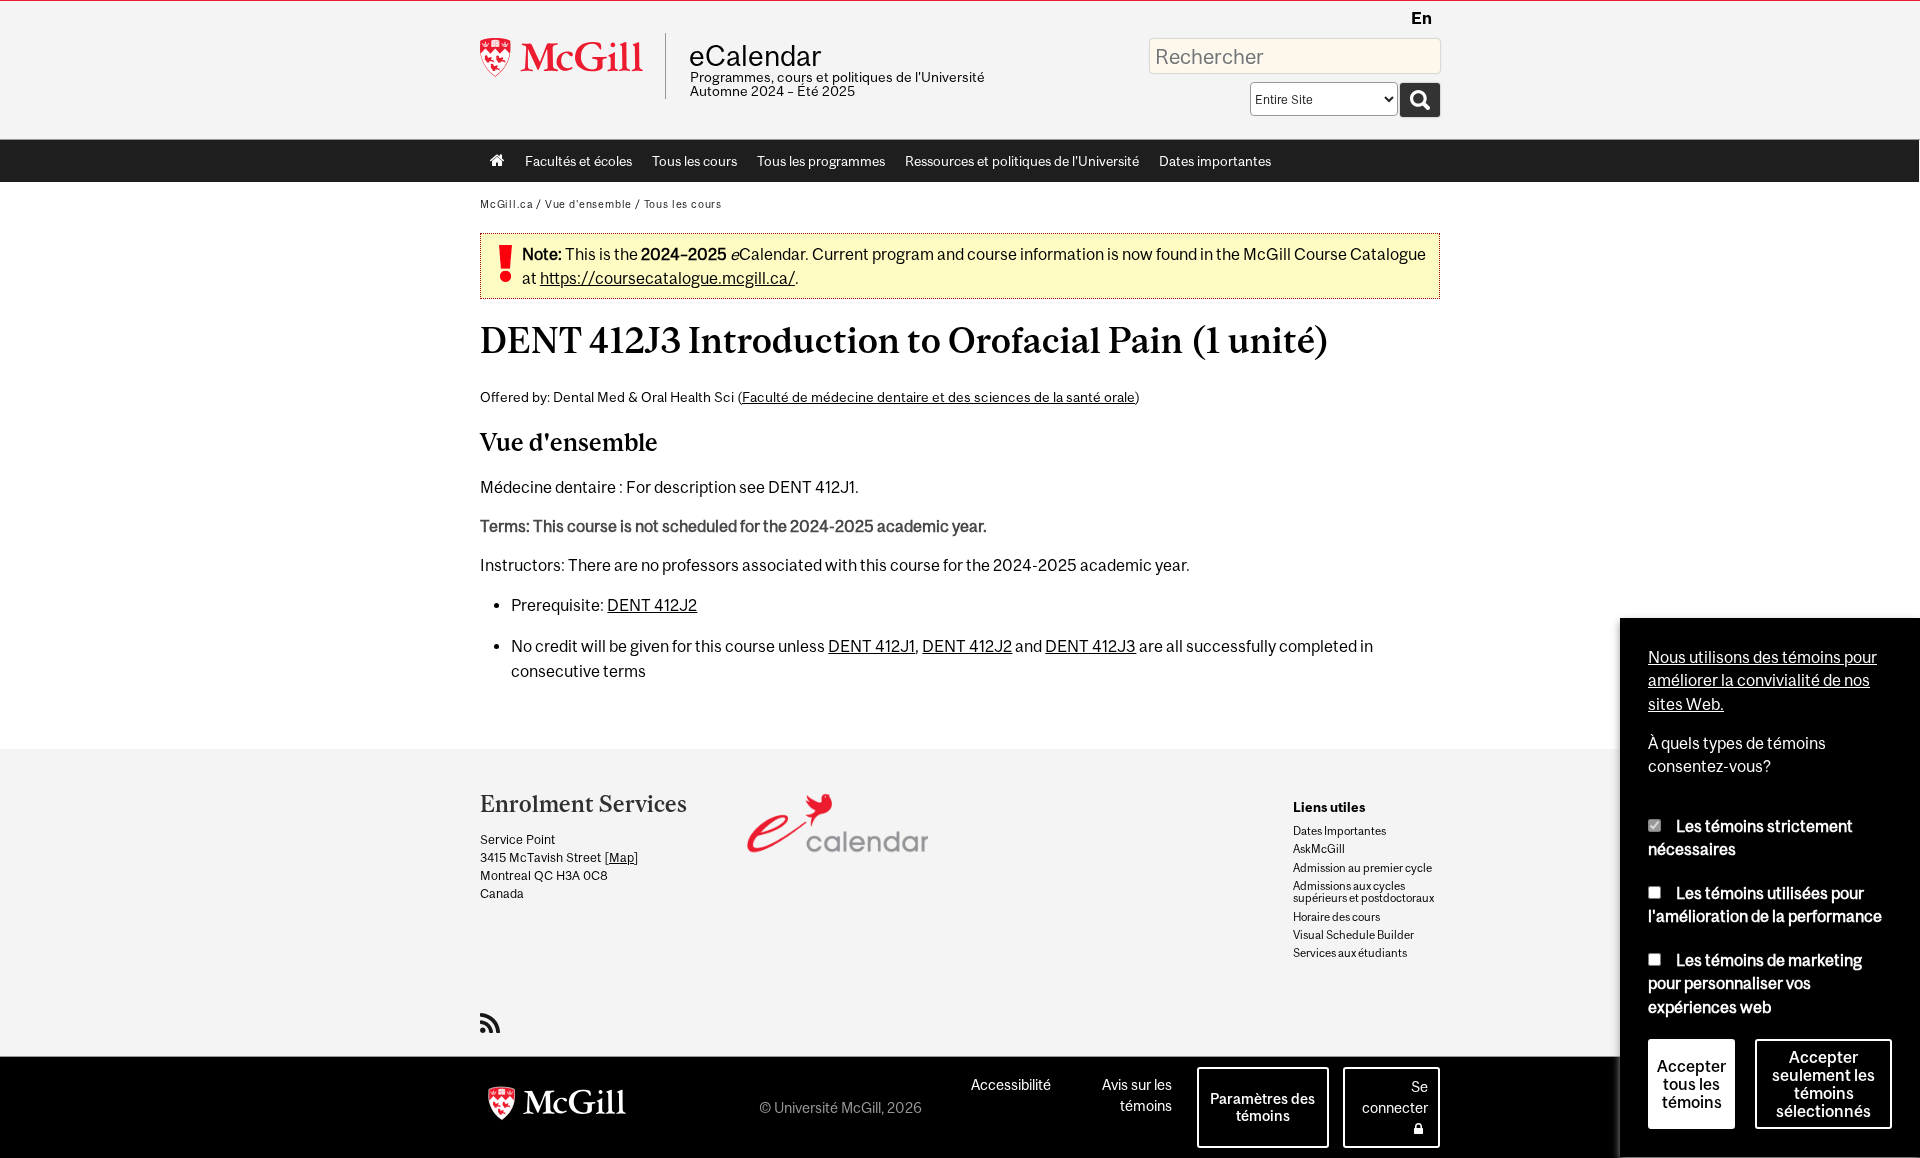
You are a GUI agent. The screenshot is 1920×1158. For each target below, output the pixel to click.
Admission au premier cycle (1362, 868)
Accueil (497, 161)
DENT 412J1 (871, 646)
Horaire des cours (1336, 917)
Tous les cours (694, 161)
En (1421, 18)
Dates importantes (1215, 161)
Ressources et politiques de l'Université (1022, 161)
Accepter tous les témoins (1691, 1085)
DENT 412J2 (652, 605)
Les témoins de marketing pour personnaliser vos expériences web (1755, 983)
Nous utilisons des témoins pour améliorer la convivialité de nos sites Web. (1762, 680)
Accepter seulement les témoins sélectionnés (1823, 1085)
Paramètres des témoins (1262, 1107)
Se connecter (1395, 1097)
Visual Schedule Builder (1353, 935)
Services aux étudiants (1350, 953)
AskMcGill (1319, 849)
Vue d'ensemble (588, 204)
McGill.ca (506, 204)
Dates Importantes (1339, 831)
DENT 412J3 (1090, 646)
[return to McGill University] (557, 1107)
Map (621, 857)
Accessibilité (1011, 1084)
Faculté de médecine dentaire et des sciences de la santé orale (938, 397)
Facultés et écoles (573, 165)
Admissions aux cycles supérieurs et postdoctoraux (1363, 892)
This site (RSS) (493, 1023)
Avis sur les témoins (1137, 1095)
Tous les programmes (821, 161)
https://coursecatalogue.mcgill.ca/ (667, 278)
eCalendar (755, 56)
